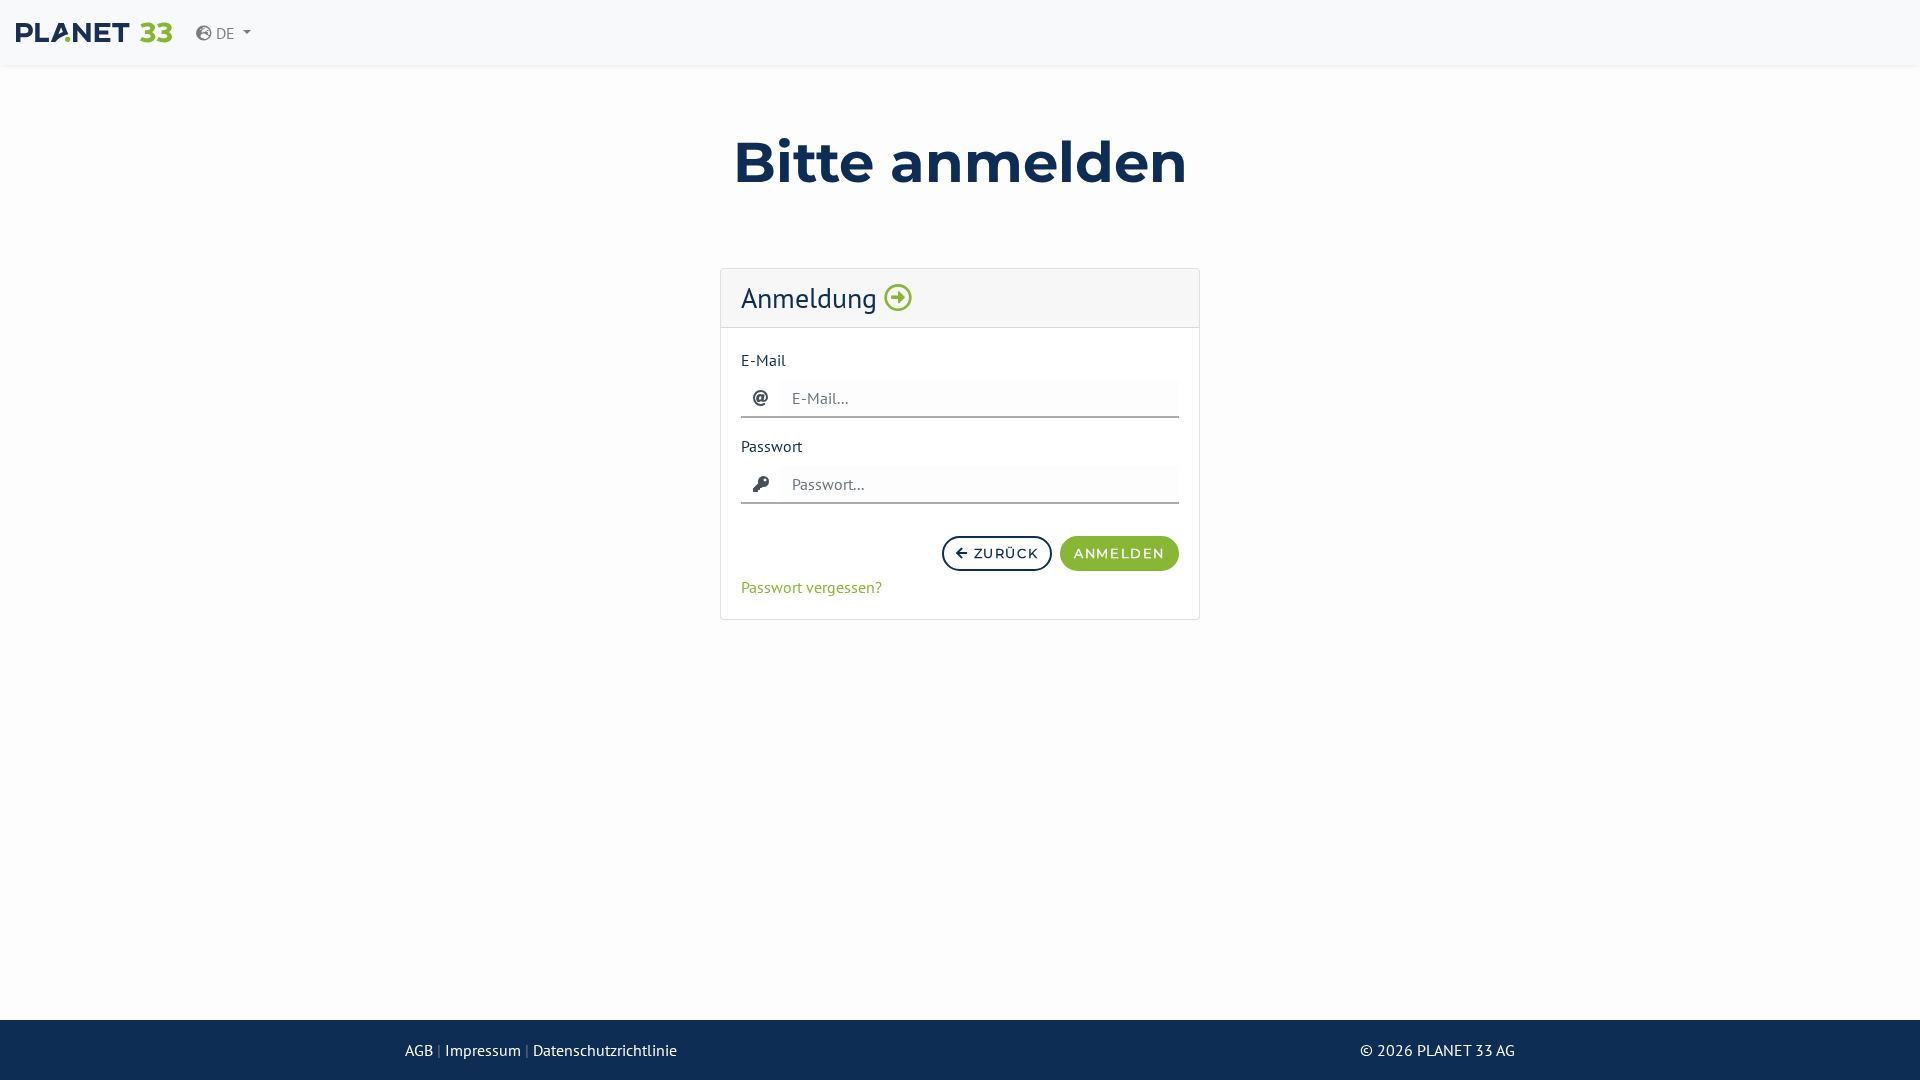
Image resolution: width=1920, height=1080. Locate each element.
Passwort (771, 446)
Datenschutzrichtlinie (605, 1050)
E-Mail (763, 360)
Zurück (1003, 553)
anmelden (1119, 553)
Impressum (483, 1050)
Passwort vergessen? (811, 587)
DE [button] (225, 33)
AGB (419, 1050)
